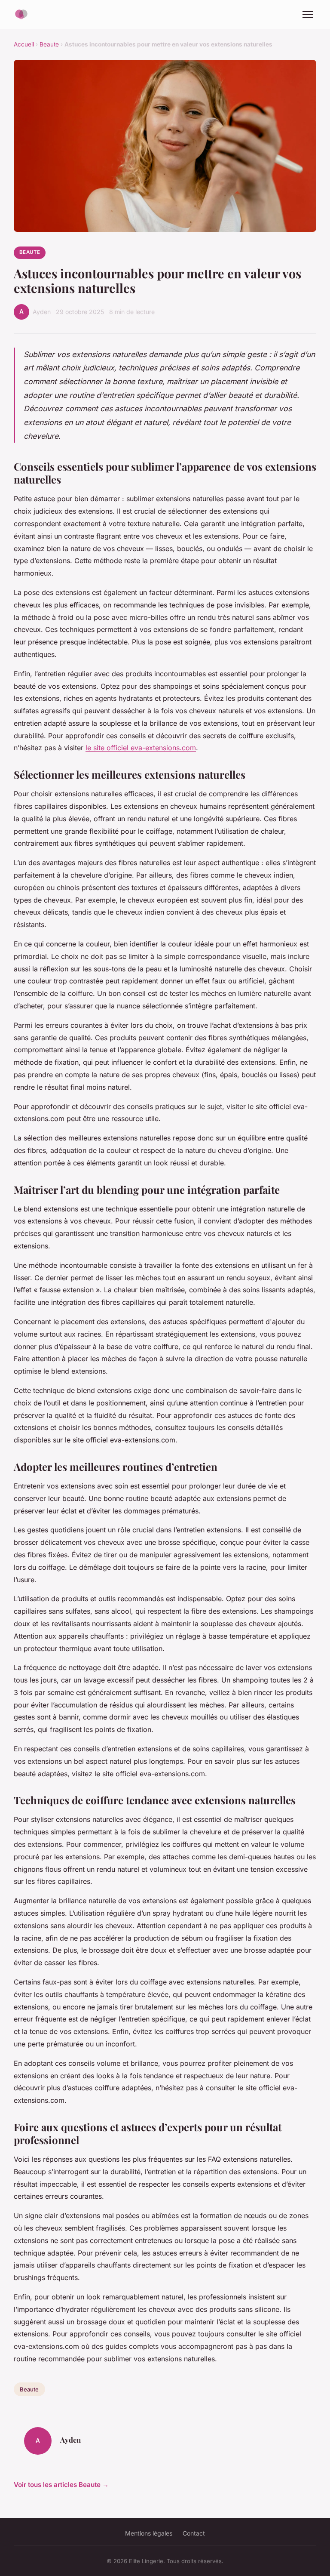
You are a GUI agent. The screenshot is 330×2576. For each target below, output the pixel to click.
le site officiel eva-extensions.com (141, 748)
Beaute (49, 44)
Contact (194, 2533)
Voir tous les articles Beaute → (61, 2485)
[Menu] (308, 15)
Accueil (24, 44)
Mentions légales (149, 2533)
